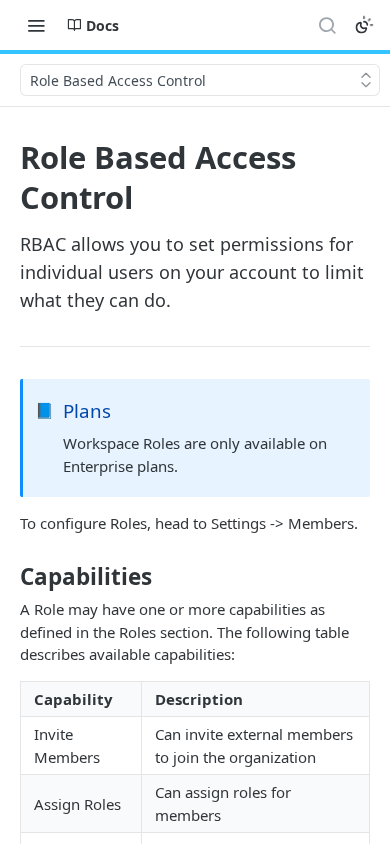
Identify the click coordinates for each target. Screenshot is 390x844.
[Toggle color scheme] (364, 25)
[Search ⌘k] (327, 25)
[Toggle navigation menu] (36, 25)
